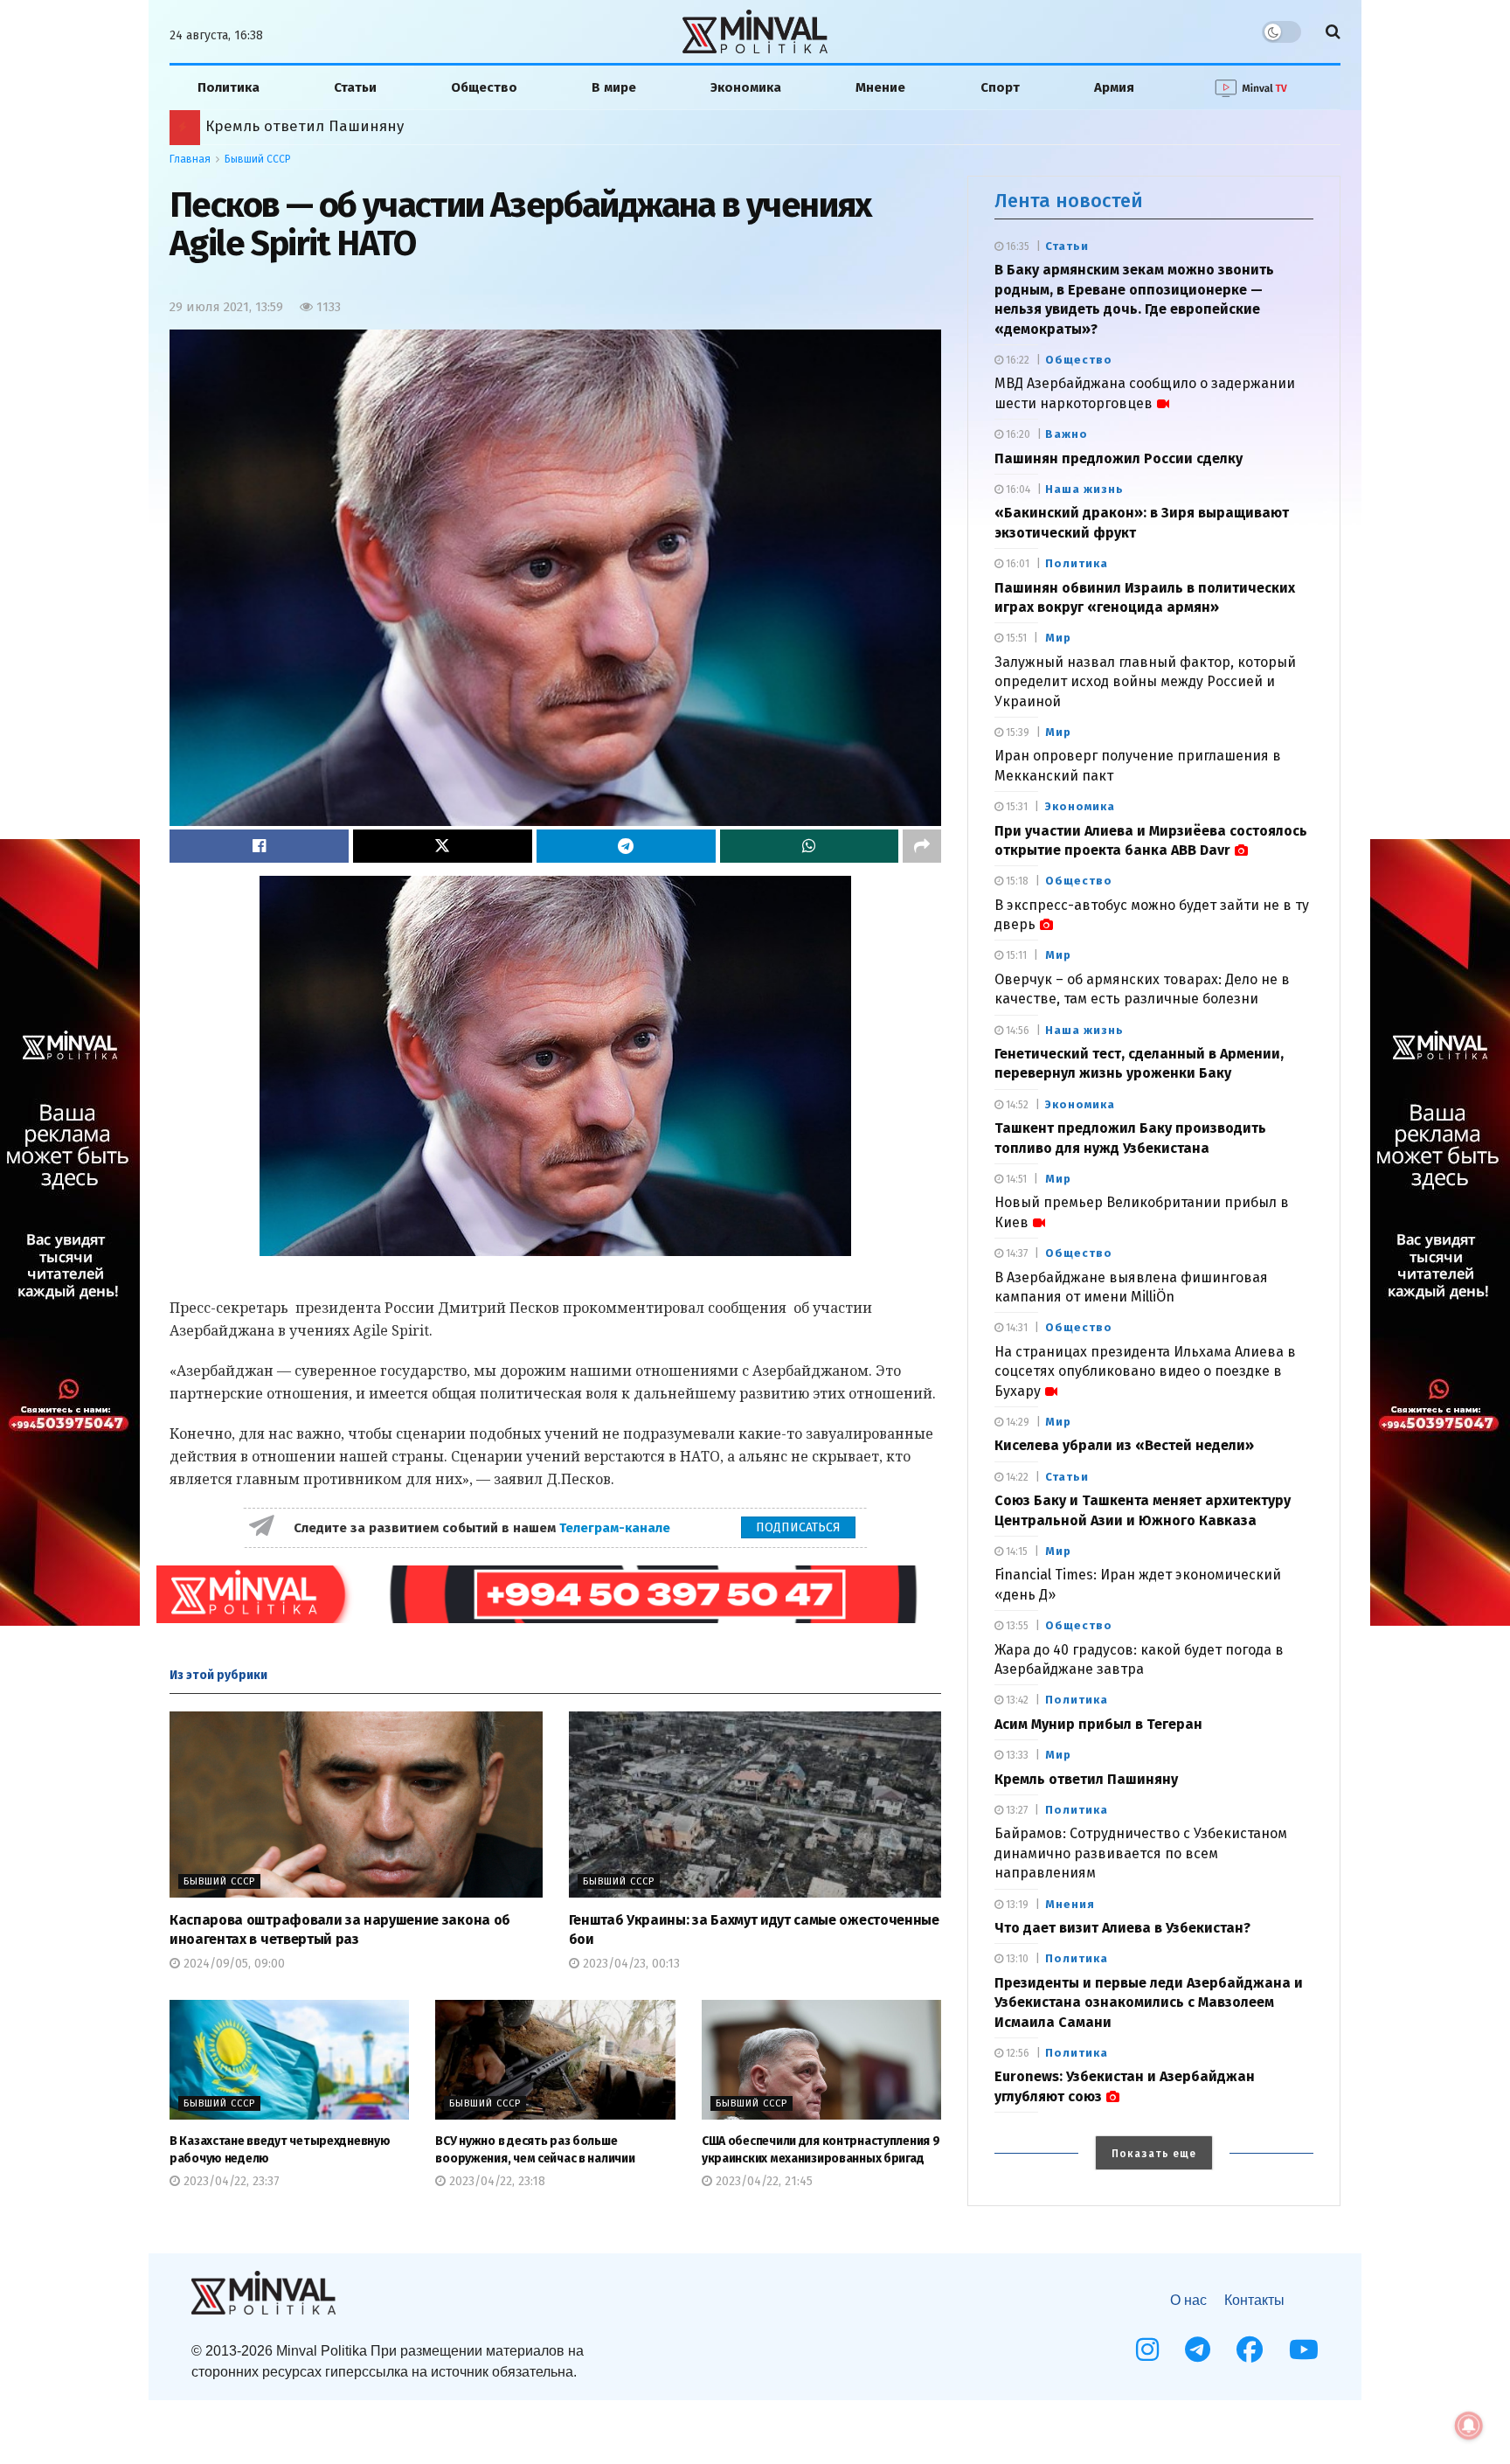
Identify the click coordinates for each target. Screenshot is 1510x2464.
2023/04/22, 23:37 (230, 2181)
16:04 (1017, 489)
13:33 (1016, 1755)
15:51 (1015, 638)
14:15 (1015, 1551)
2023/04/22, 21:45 (762, 2181)
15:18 (1016, 881)
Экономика (746, 87)
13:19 (1016, 1905)
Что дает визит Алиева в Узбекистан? (1122, 1928)
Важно (1067, 434)
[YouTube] (1304, 2349)
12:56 (1016, 2053)
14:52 (1016, 1105)
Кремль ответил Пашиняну (1086, 1779)
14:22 (1016, 1477)
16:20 (1017, 434)
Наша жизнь (1084, 489)
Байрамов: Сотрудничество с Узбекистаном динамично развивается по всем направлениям (1141, 1853)
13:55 (1016, 1626)
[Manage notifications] (1469, 2426)
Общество (484, 87)
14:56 (1016, 1031)
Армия (1114, 87)
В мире (614, 87)
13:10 (1016, 1959)
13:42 (1016, 1700)
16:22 (1016, 360)
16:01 (1016, 564)
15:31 (1015, 807)
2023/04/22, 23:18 (495, 2181)
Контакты (1254, 2300)
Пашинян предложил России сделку (1119, 458)
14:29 (1016, 1422)
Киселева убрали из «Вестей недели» (1124, 1445)
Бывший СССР (258, 159)
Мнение (880, 87)
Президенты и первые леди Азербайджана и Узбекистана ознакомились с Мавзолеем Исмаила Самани (1149, 2002)
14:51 (1015, 1179)
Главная (190, 159)
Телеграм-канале (616, 1528)
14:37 (1015, 1253)
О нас (1188, 2300)
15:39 (1016, 732)
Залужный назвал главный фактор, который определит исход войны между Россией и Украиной (1145, 682)
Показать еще (1154, 2154)
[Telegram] (1198, 2349)
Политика (229, 87)
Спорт (1000, 87)
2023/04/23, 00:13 (630, 1964)
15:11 (1015, 955)
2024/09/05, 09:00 (232, 1964)
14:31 (1015, 1328)
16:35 (1016, 246)
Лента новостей (1069, 201)
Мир (1058, 638)
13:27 (1015, 1810)
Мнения (1070, 1904)
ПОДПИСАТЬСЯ (798, 1527)
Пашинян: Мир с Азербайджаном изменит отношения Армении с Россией (469, 126)
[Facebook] (1250, 2349)
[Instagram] (1147, 2349)
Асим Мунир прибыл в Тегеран (1098, 1724)
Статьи (355, 87)
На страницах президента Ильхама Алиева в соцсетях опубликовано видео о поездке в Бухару (1145, 1371)
